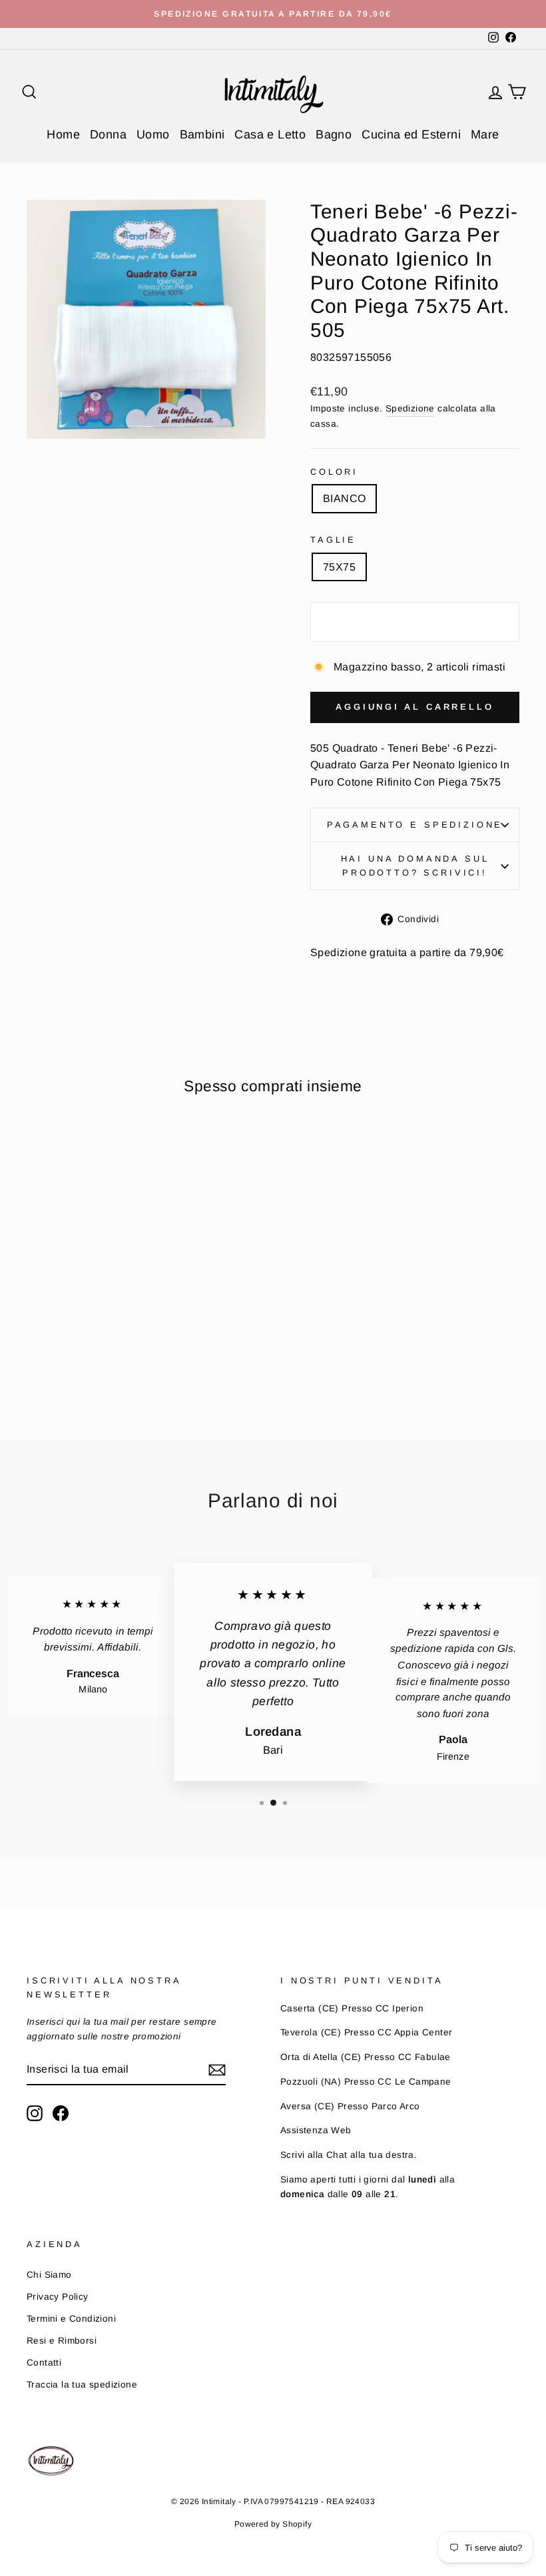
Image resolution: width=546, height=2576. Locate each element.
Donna (108, 134)
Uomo (153, 134)
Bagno (334, 134)
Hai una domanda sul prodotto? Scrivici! (415, 865)
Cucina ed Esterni (411, 134)
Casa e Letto (270, 134)
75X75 (339, 567)
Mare (485, 134)
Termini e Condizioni (71, 2319)
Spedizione (410, 408)
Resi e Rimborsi (62, 2341)
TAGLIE (333, 540)
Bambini (202, 134)
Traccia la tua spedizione (82, 2385)
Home (63, 134)
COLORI (334, 472)
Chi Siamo (49, 2275)
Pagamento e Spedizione (415, 825)
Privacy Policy (58, 2297)
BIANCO (344, 498)
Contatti (44, 2363)
